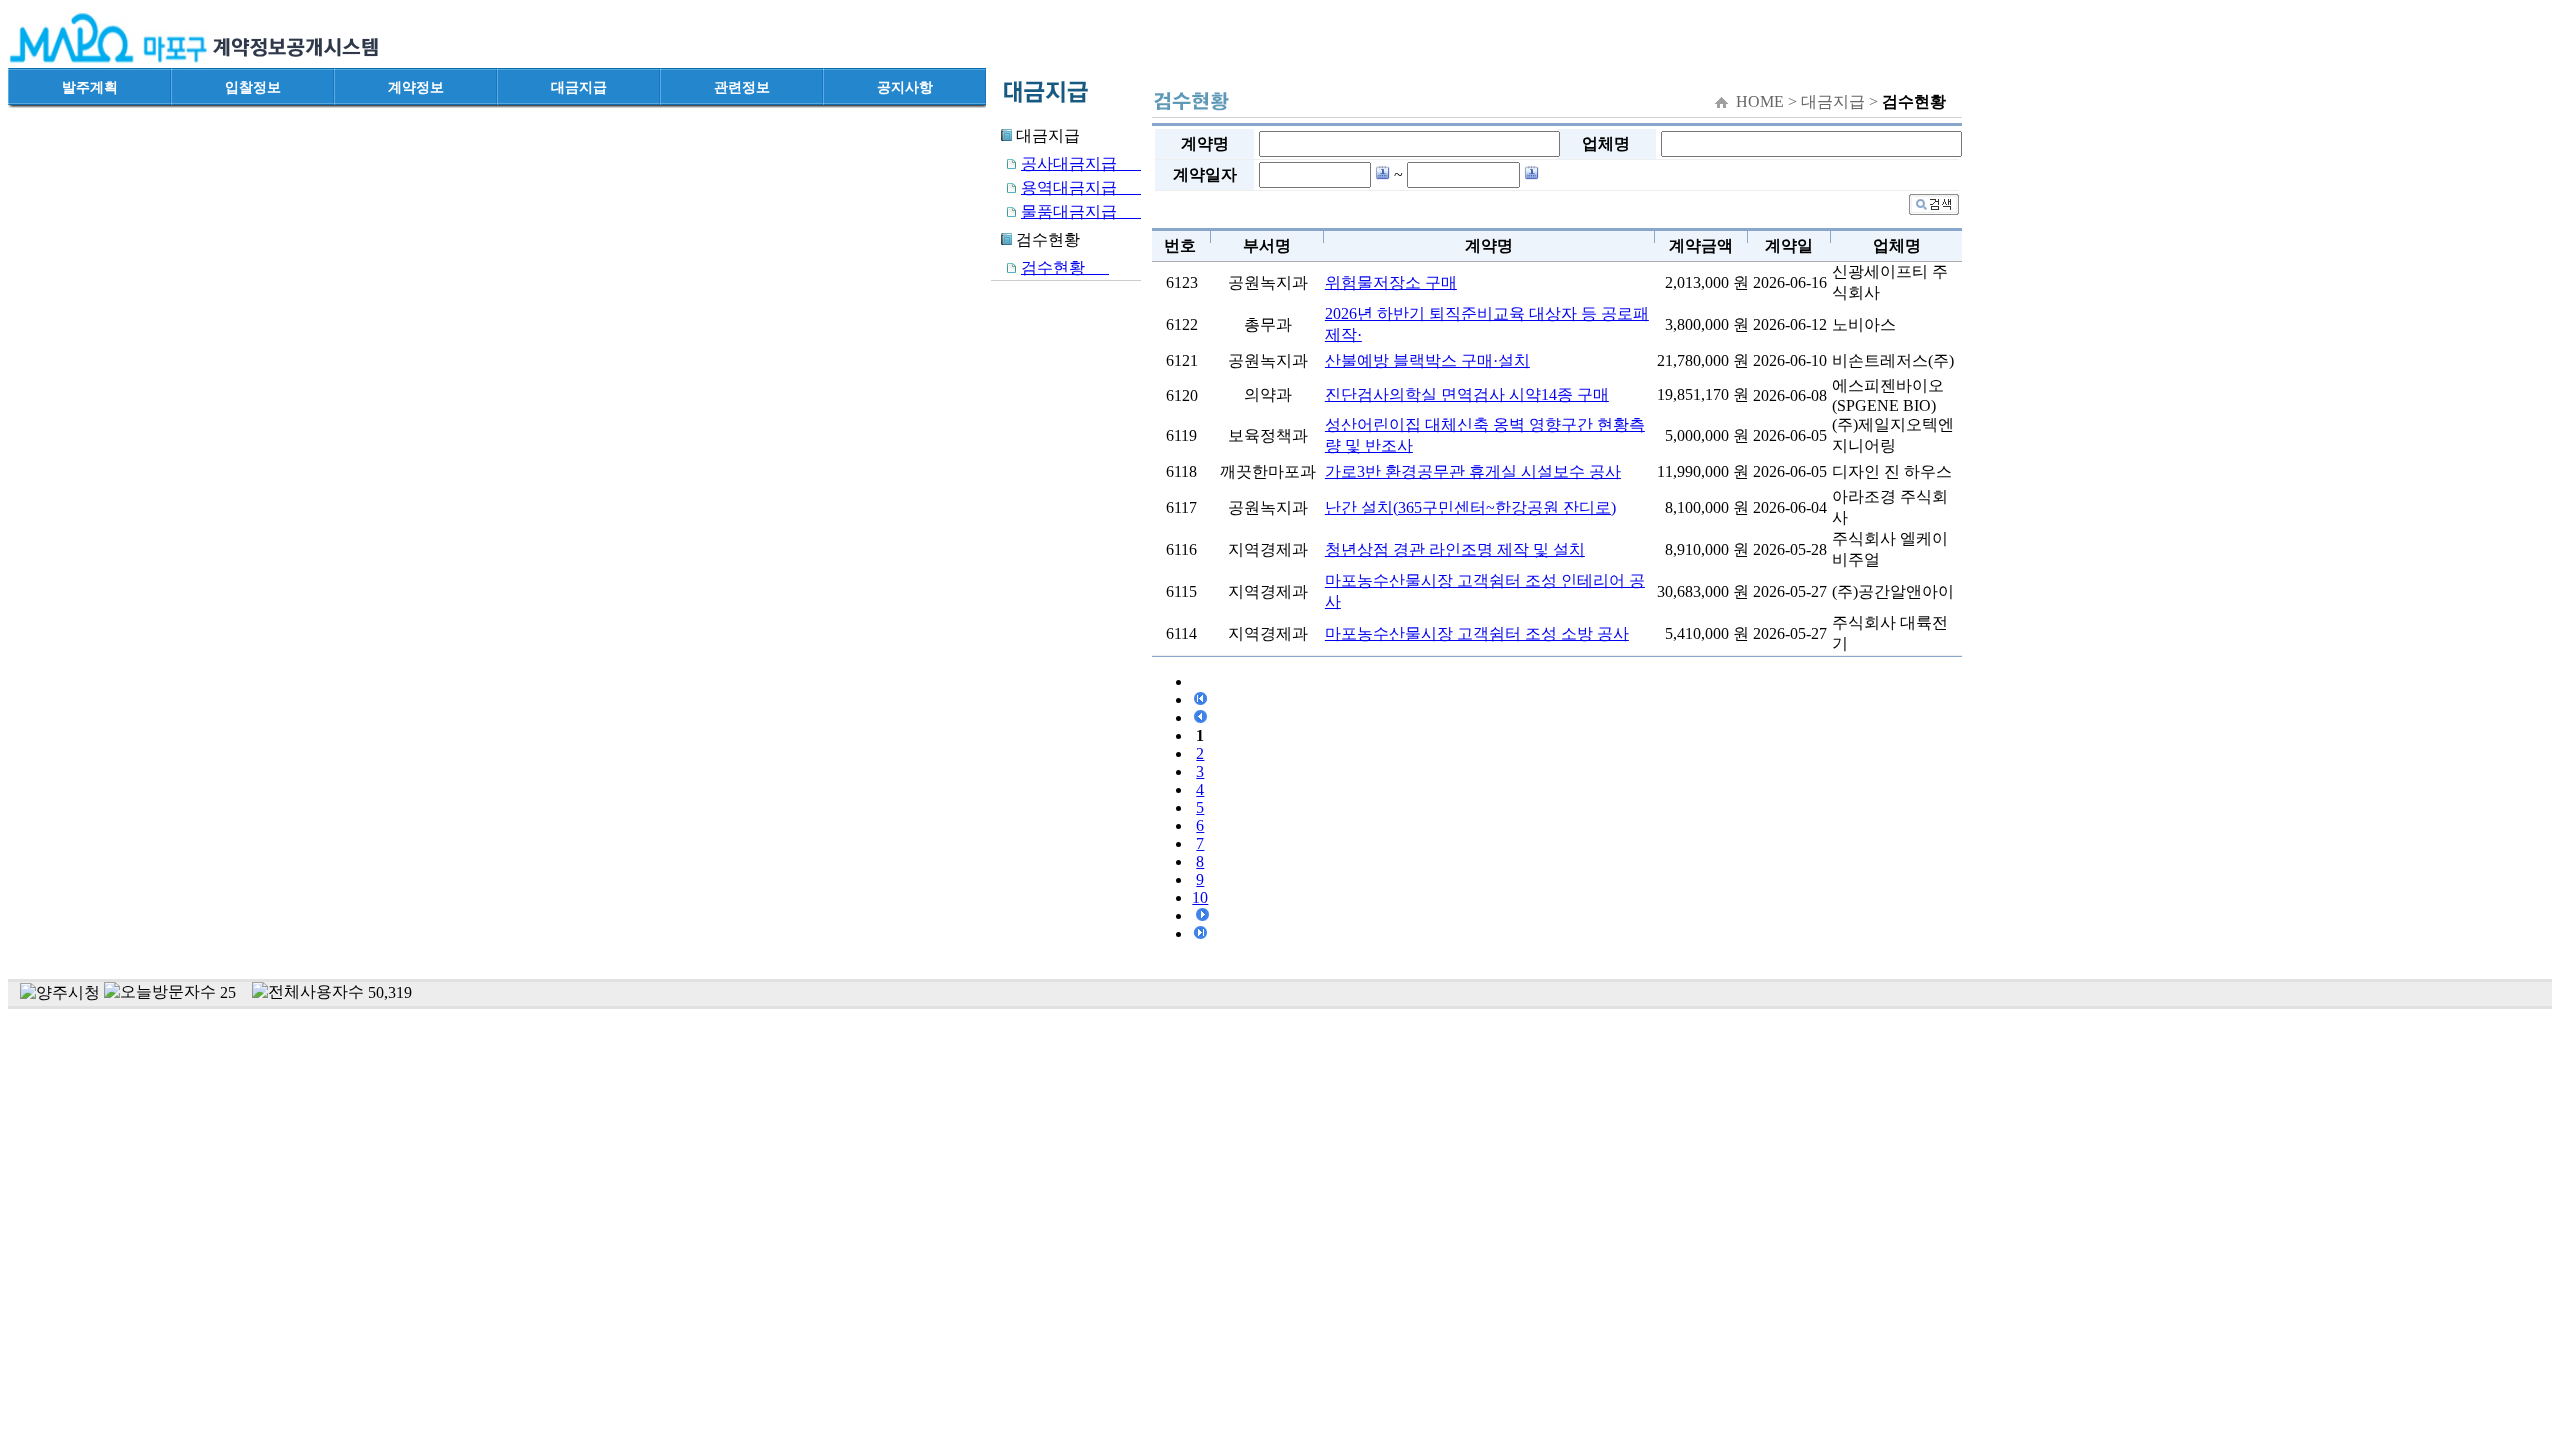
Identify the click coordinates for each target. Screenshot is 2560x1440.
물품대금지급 (1081, 211)
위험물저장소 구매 (1391, 282)
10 (1200, 897)
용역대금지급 (1081, 187)
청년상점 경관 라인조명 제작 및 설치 (1455, 549)
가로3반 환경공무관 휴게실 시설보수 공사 (1473, 471)
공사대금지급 (1081, 163)
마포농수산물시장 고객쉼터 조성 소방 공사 (1477, 633)
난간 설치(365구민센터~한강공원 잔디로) (1470, 507)
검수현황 (1065, 267)
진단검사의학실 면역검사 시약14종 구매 (1467, 394)
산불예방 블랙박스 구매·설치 (1427, 360)
